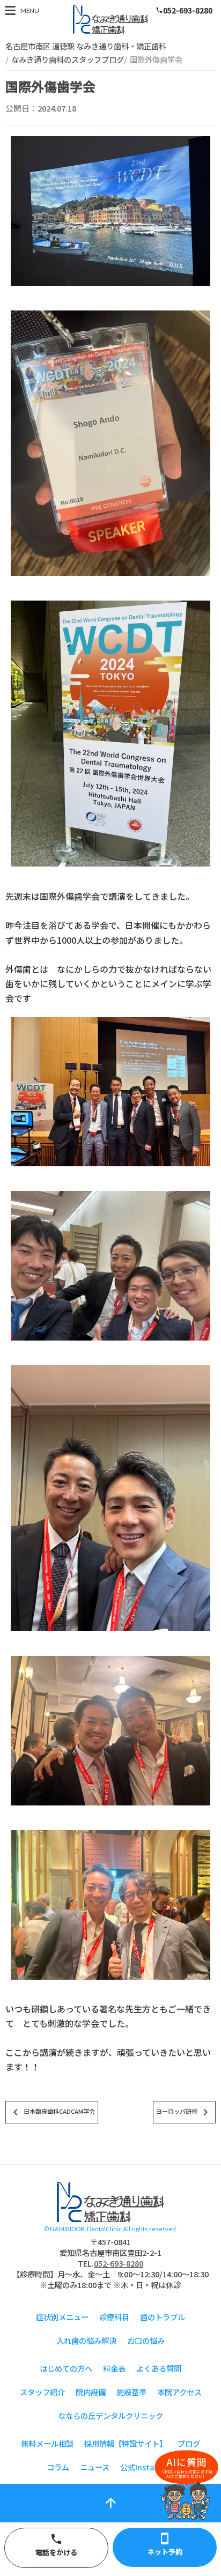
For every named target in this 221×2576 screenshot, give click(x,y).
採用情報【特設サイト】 (126, 2443)
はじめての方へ (66, 2368)
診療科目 (114, 2317)
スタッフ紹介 (42, 2392)
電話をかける (56, 2545)
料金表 (114, 2368)
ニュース (95, 2467)
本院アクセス (179, 2392)
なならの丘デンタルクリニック (110, 2415)
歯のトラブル (163, 2317)
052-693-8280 (184, 10)
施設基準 (131, 2392)
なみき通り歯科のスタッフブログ (68, 59)
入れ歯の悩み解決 (86, 2340)
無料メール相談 (47, 2443)
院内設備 (91, 2392)
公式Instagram (148, 2467)
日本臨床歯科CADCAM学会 (52, 2112)
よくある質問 (159, 2368)
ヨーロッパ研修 (184, 2112)
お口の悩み (146, 2340)
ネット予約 (165, 2544)
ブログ (189, 2443)
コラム (58, 2467)
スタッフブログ (110, 2202)
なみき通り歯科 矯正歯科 (110, 20)
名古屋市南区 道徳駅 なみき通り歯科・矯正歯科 (86, 46)
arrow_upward (111, 2503)
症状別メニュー (62, 2317)
